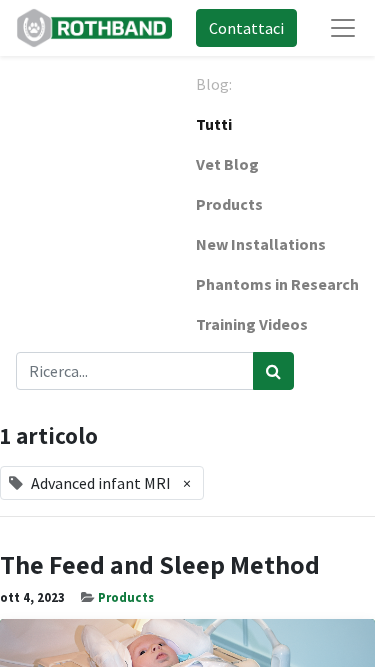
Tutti (214, 124)
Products (126, 597)
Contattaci (246, 28)
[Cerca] (273, 371)
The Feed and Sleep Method (160, 564)
